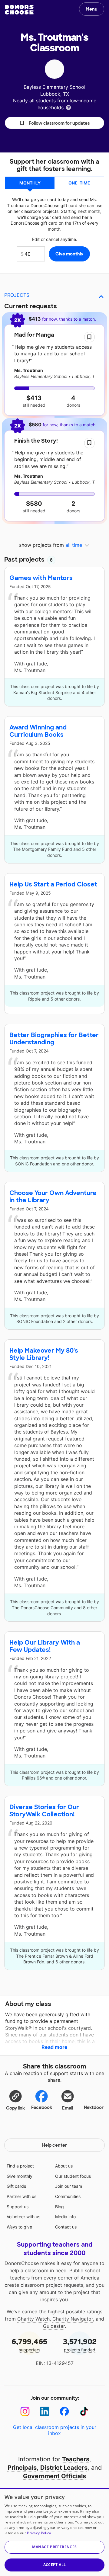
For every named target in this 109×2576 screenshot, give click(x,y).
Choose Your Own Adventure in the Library (53, 1197)
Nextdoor (94, 2107)
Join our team (69, 2186)
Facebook (42, 2107)
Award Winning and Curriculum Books (38, 731)
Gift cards (16, 2186)
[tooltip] (68, 107)
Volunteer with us (23, 2217)
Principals (22, 2468)
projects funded (80, 2345)
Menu (92, 9)
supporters (29, 2345)
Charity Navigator (73, 2319)
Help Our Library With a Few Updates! (45, 1646)
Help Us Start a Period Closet (53, 884)
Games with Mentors (41, 578)
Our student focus (73, 2176)
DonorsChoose (19, 10)
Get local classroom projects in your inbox (55, 2430)
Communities (68, 2196)
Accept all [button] (55, 2565)
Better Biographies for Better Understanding (54, 1039)
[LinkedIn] (45, 2411)
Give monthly (20, 2176)
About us (64, 2166)
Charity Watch (33, 2319)
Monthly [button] (30, 183)
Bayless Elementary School (54, 87)
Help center (54, 2145)
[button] (54, 123)
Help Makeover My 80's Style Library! (44, 1354)
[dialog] (54, 2532)
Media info (65, 2217)
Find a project (20, 2166)
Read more (54, 2047)
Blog (59, 2207)
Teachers (76, 2459)
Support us (18, 2207)
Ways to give (19, 2227)
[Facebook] (64, 2411)
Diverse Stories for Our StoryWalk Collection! (44, 1811)
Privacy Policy (39, 2533)
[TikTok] (84, 2411)
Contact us (66, 2227)
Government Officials (54, 2476)
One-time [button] (79, 183)
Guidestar (54, 2326)
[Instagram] (25, 2411)
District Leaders (64, 2468)
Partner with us (21, 2196)
